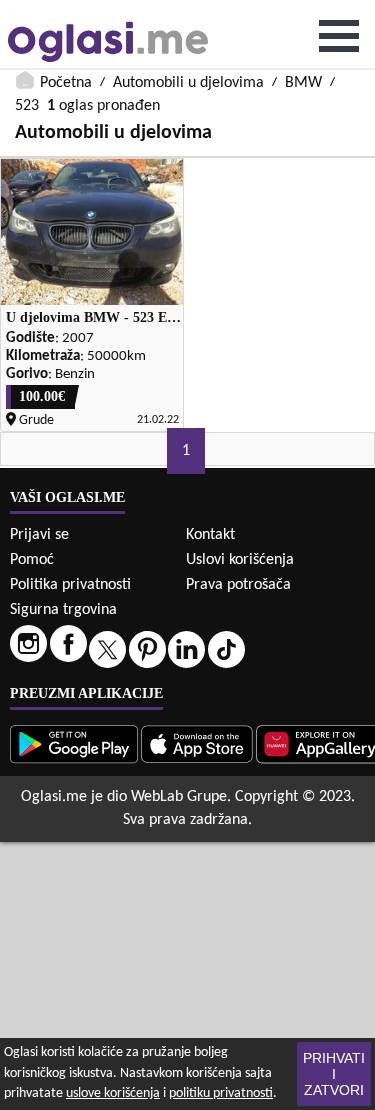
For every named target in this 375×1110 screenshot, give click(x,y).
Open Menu (339, 36)
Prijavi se (39, 535)
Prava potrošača (238, 585)
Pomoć (32, 560)
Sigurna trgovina (63, 610)
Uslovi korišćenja (240, 560)
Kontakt (210, 535)
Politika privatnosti (70, 585)
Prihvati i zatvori (334, 1074)
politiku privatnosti (221, 1093)
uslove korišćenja (113, 1093)
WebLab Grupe (179, 797)
